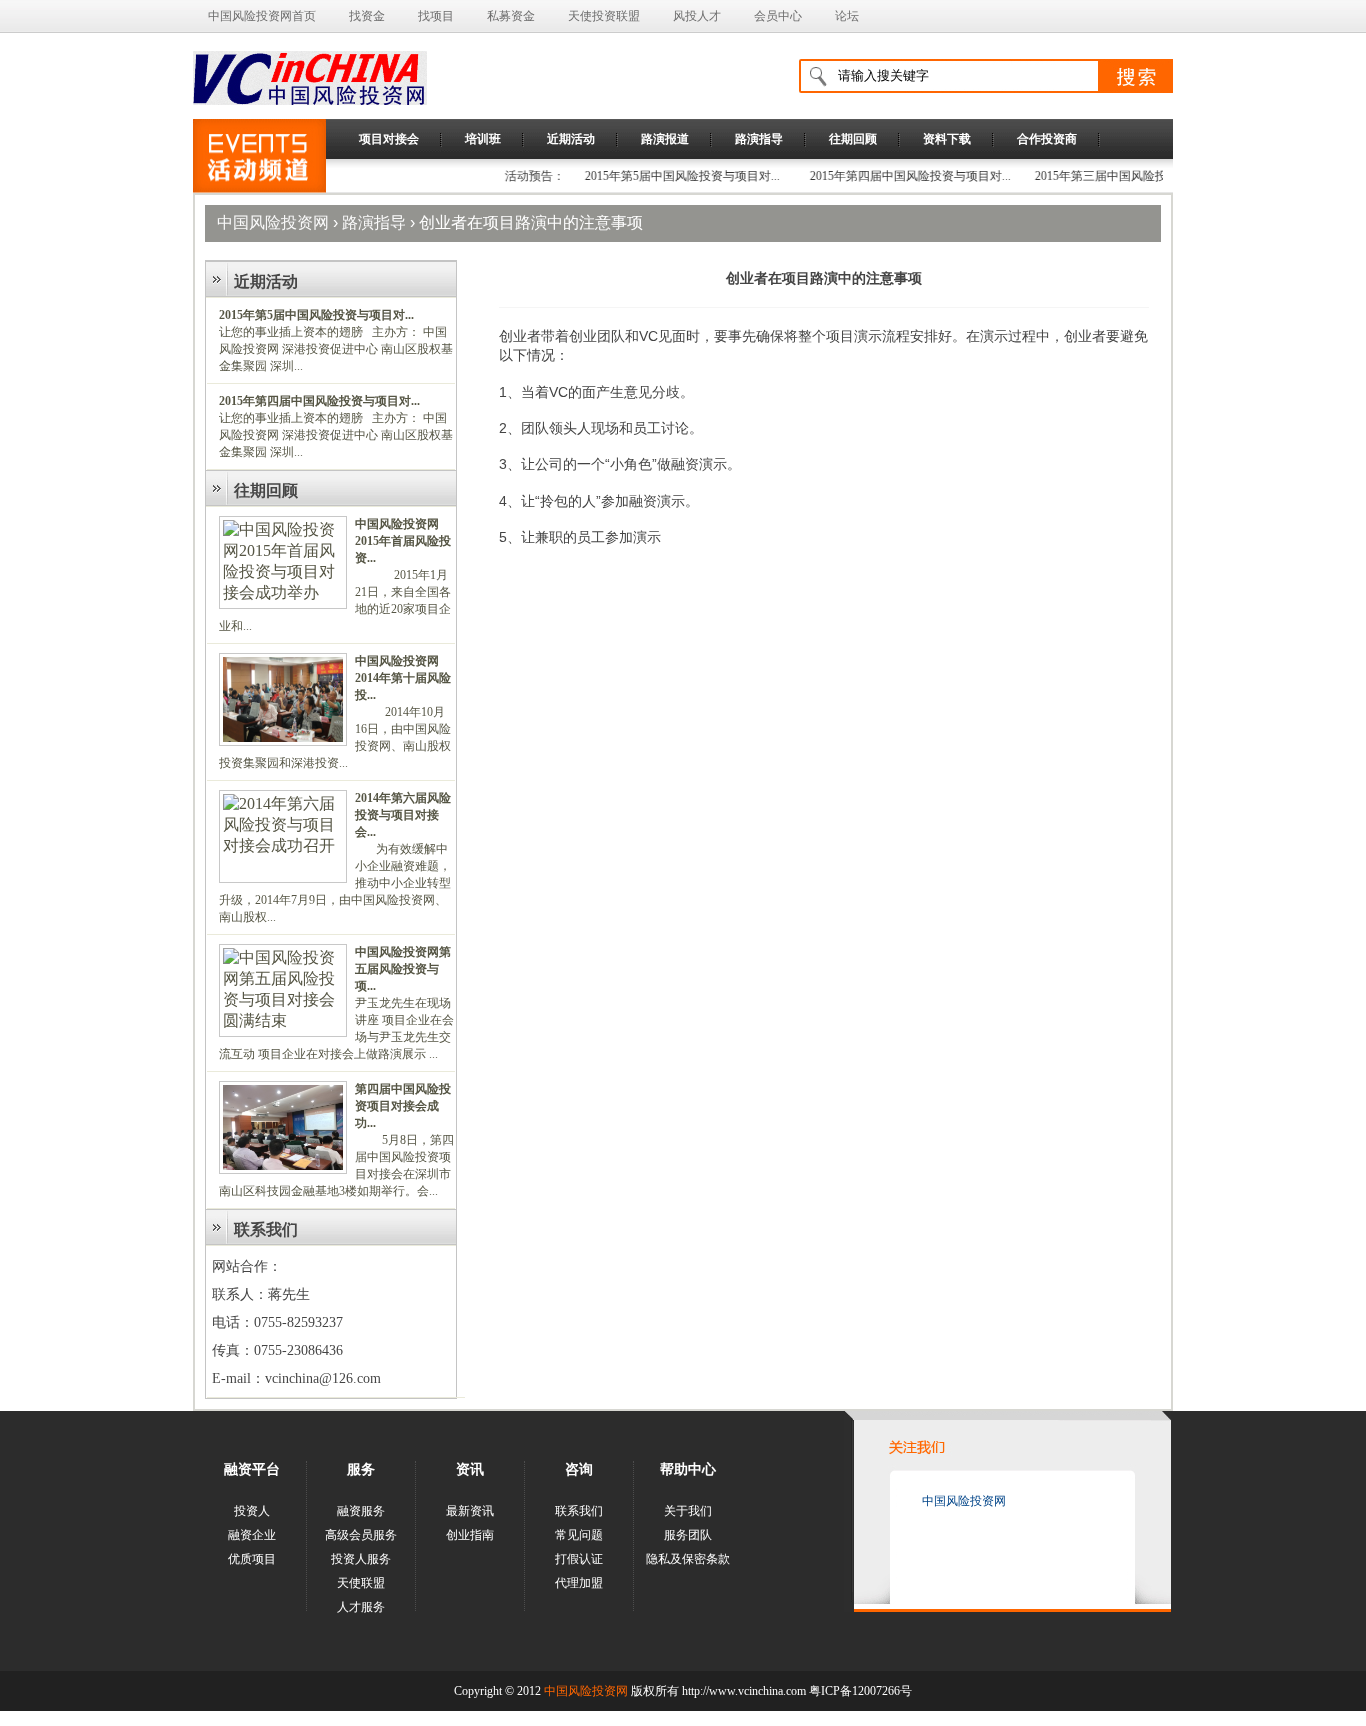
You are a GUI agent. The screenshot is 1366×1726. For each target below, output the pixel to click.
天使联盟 (361, 1583)
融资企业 (252, 1535)
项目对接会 (389, 139)
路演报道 (665, 139)
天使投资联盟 (604, 16)
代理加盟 (579, 1583)
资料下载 (947, 139)
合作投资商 (1047, 139)
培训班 (483, 139)
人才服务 (361, 1607)
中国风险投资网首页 (262, 16)
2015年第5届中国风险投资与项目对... (657, 176)
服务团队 (688, 1535)
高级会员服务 (361, 1535)
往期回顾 (853, 139)
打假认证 (579, 1559)
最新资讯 (470, 1511)
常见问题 (579, 1535)
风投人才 (697, 16)
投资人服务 (361, 1559)
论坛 (847, 16)
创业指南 (470, 1535)
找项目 (436, 16)
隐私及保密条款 (688, 1559)
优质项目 (252, 1559)
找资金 (367, 16)
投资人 (252, 1511)
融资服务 (361, 1511)
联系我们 (579, 1511)
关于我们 (688, 1511)
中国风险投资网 (273, 222)
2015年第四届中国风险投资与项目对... (885, 176)
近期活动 (571, 139)
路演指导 (759, 139)
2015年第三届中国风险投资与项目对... (1110, 176)
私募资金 (511, 16)
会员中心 (778, 16)
